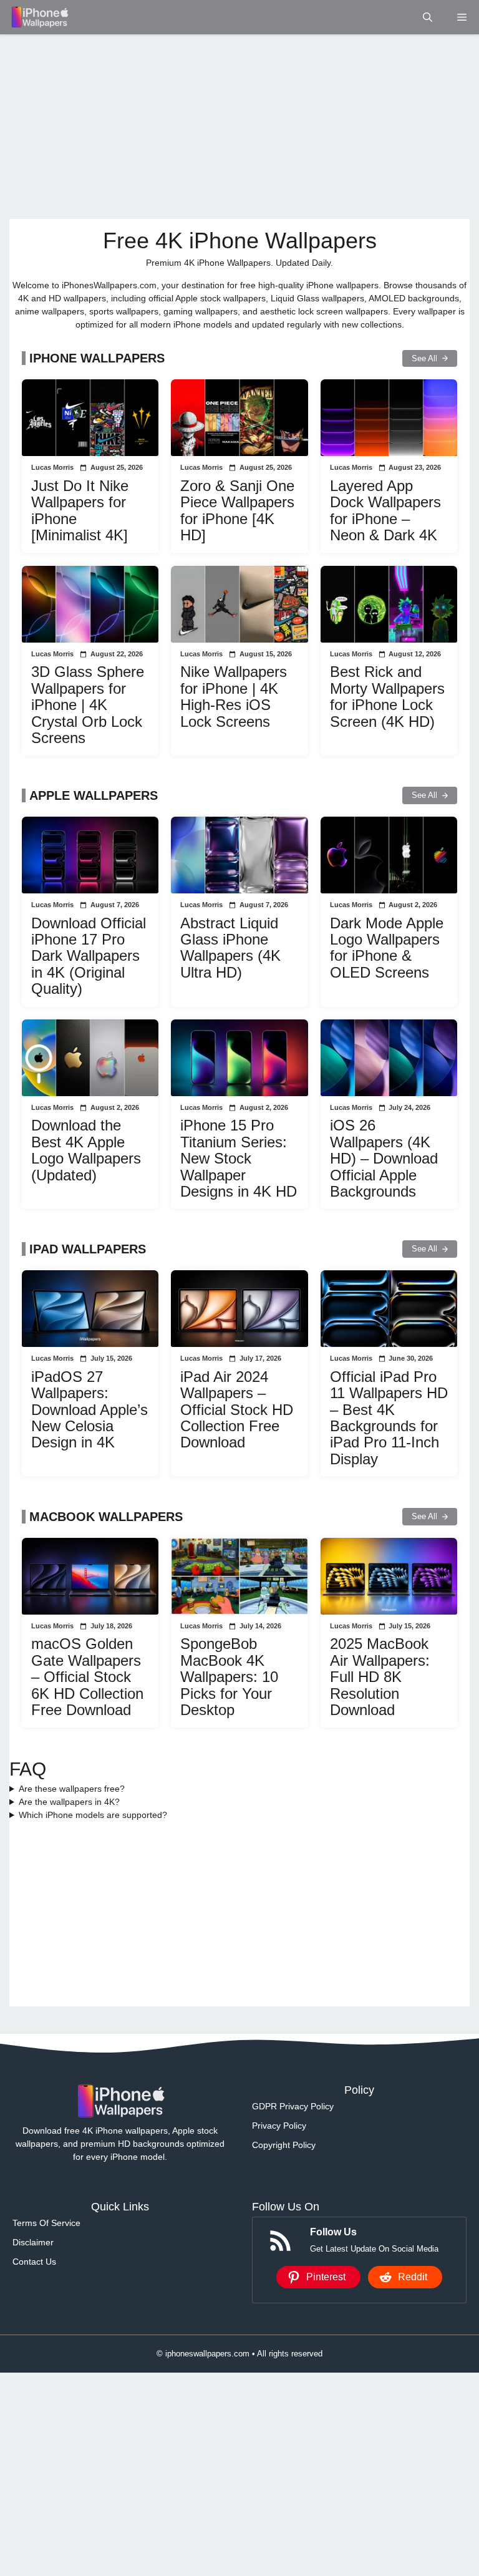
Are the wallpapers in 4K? (69, 1802)
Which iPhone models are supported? (93, 1815)
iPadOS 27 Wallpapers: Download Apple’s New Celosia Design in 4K (90, 1410)
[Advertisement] (239, 127)
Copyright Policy (284, 2145)
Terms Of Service (46, 2223)
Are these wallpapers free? (72, 1789)
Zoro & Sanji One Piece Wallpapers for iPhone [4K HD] (237, 510)
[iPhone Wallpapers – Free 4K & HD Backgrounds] (39, 17)
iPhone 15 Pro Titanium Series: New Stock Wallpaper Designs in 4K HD (239, 1158)
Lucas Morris (52, 467)
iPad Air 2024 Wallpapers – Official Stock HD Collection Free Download (237, 1410)
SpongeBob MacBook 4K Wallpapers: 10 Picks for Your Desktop (229, 1677)
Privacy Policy (279, 2126)
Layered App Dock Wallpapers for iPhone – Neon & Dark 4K (385, 510)
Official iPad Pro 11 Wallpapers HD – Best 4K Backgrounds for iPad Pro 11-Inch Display (389, 1418)
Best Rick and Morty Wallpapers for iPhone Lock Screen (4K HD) (387, 696)
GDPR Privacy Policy (293, 2106)
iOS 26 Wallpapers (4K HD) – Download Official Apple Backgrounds (384, 1158)
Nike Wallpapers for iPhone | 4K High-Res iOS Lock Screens (234, 696)
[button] (428, 17)
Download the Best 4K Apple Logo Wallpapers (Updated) (86, 1150)
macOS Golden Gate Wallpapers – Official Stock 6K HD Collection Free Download (87, 1677)
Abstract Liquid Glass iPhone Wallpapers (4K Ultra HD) (230, 948)
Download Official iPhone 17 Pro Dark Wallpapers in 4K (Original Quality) (89, 956)
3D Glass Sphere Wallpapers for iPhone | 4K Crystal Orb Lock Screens (88, 705)
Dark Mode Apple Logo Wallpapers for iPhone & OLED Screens (387, 948)
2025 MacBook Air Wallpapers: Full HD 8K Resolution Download (380, 1677)
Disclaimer (33, 2242)
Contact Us (34, 2262)
